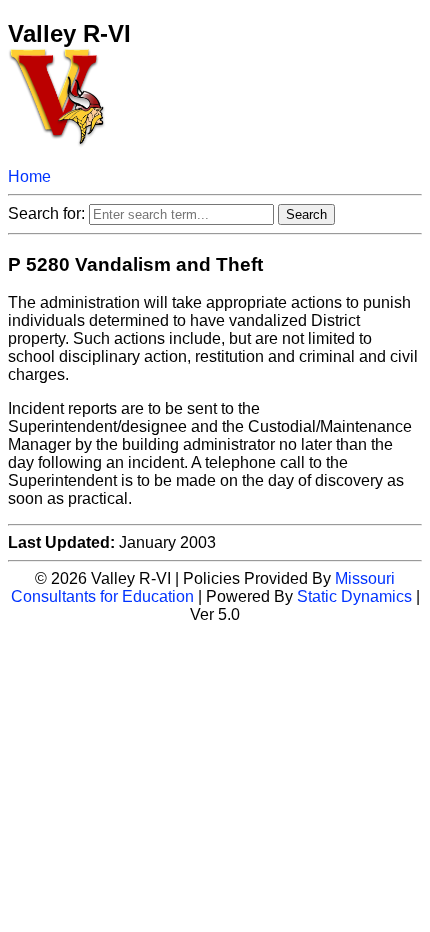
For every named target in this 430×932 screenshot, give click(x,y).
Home (29, 176)
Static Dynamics (354, 596)
